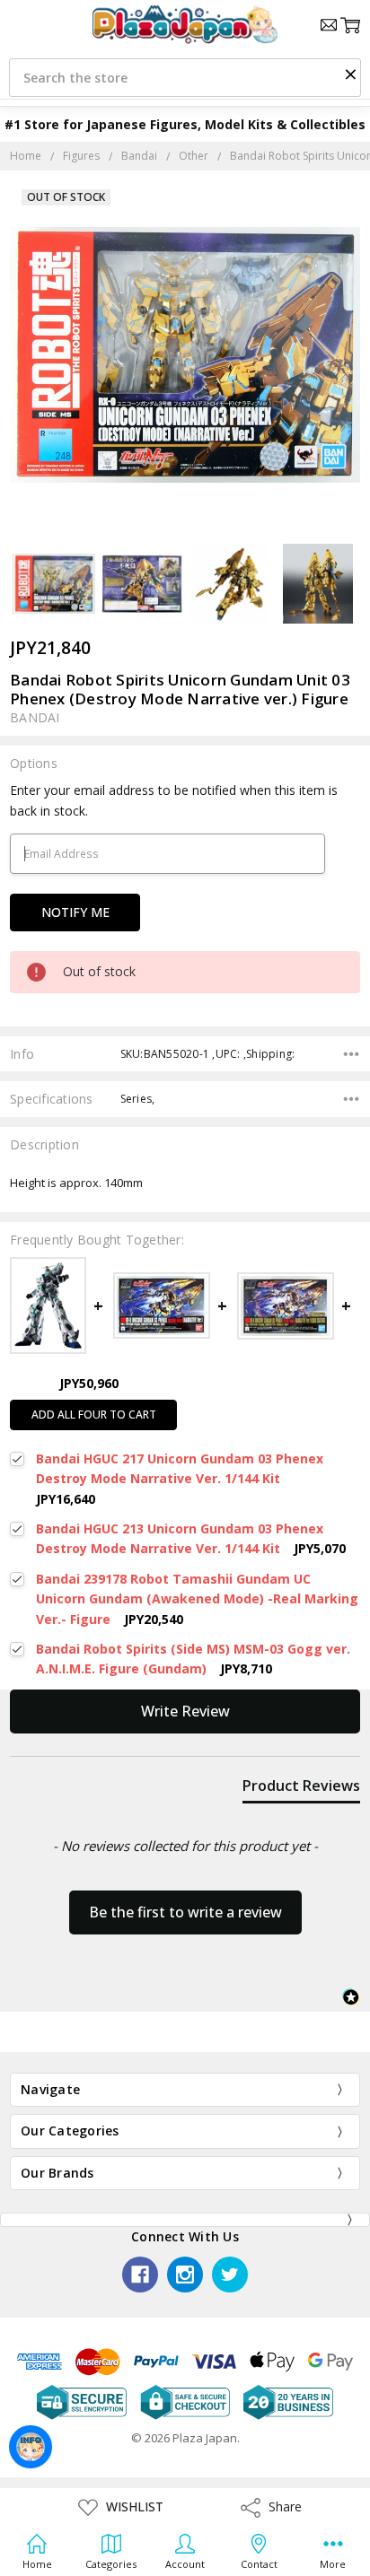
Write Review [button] (185, 1711)
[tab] (301, 1789)
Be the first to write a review (185, 1912)
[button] (350, 74)
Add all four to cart (94, 1415)
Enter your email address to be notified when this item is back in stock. (174, 800)
